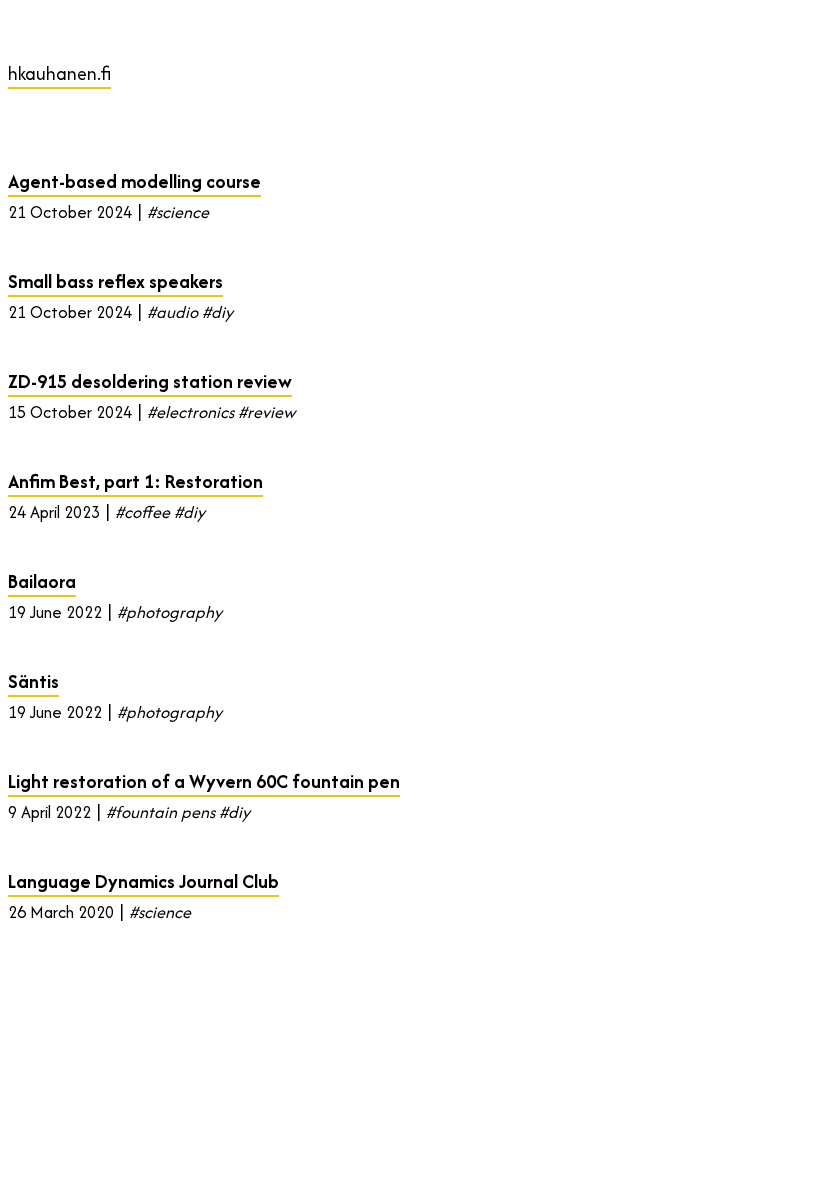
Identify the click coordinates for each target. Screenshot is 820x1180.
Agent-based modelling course (134, 181)
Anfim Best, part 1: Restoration (135, 481)
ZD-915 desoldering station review (150, 381)
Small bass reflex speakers (115, 281)
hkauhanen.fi (59, 73)
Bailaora (42, 581)
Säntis (33, 681)
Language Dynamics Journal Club (143, 881)
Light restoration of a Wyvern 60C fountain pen (204, 781)
